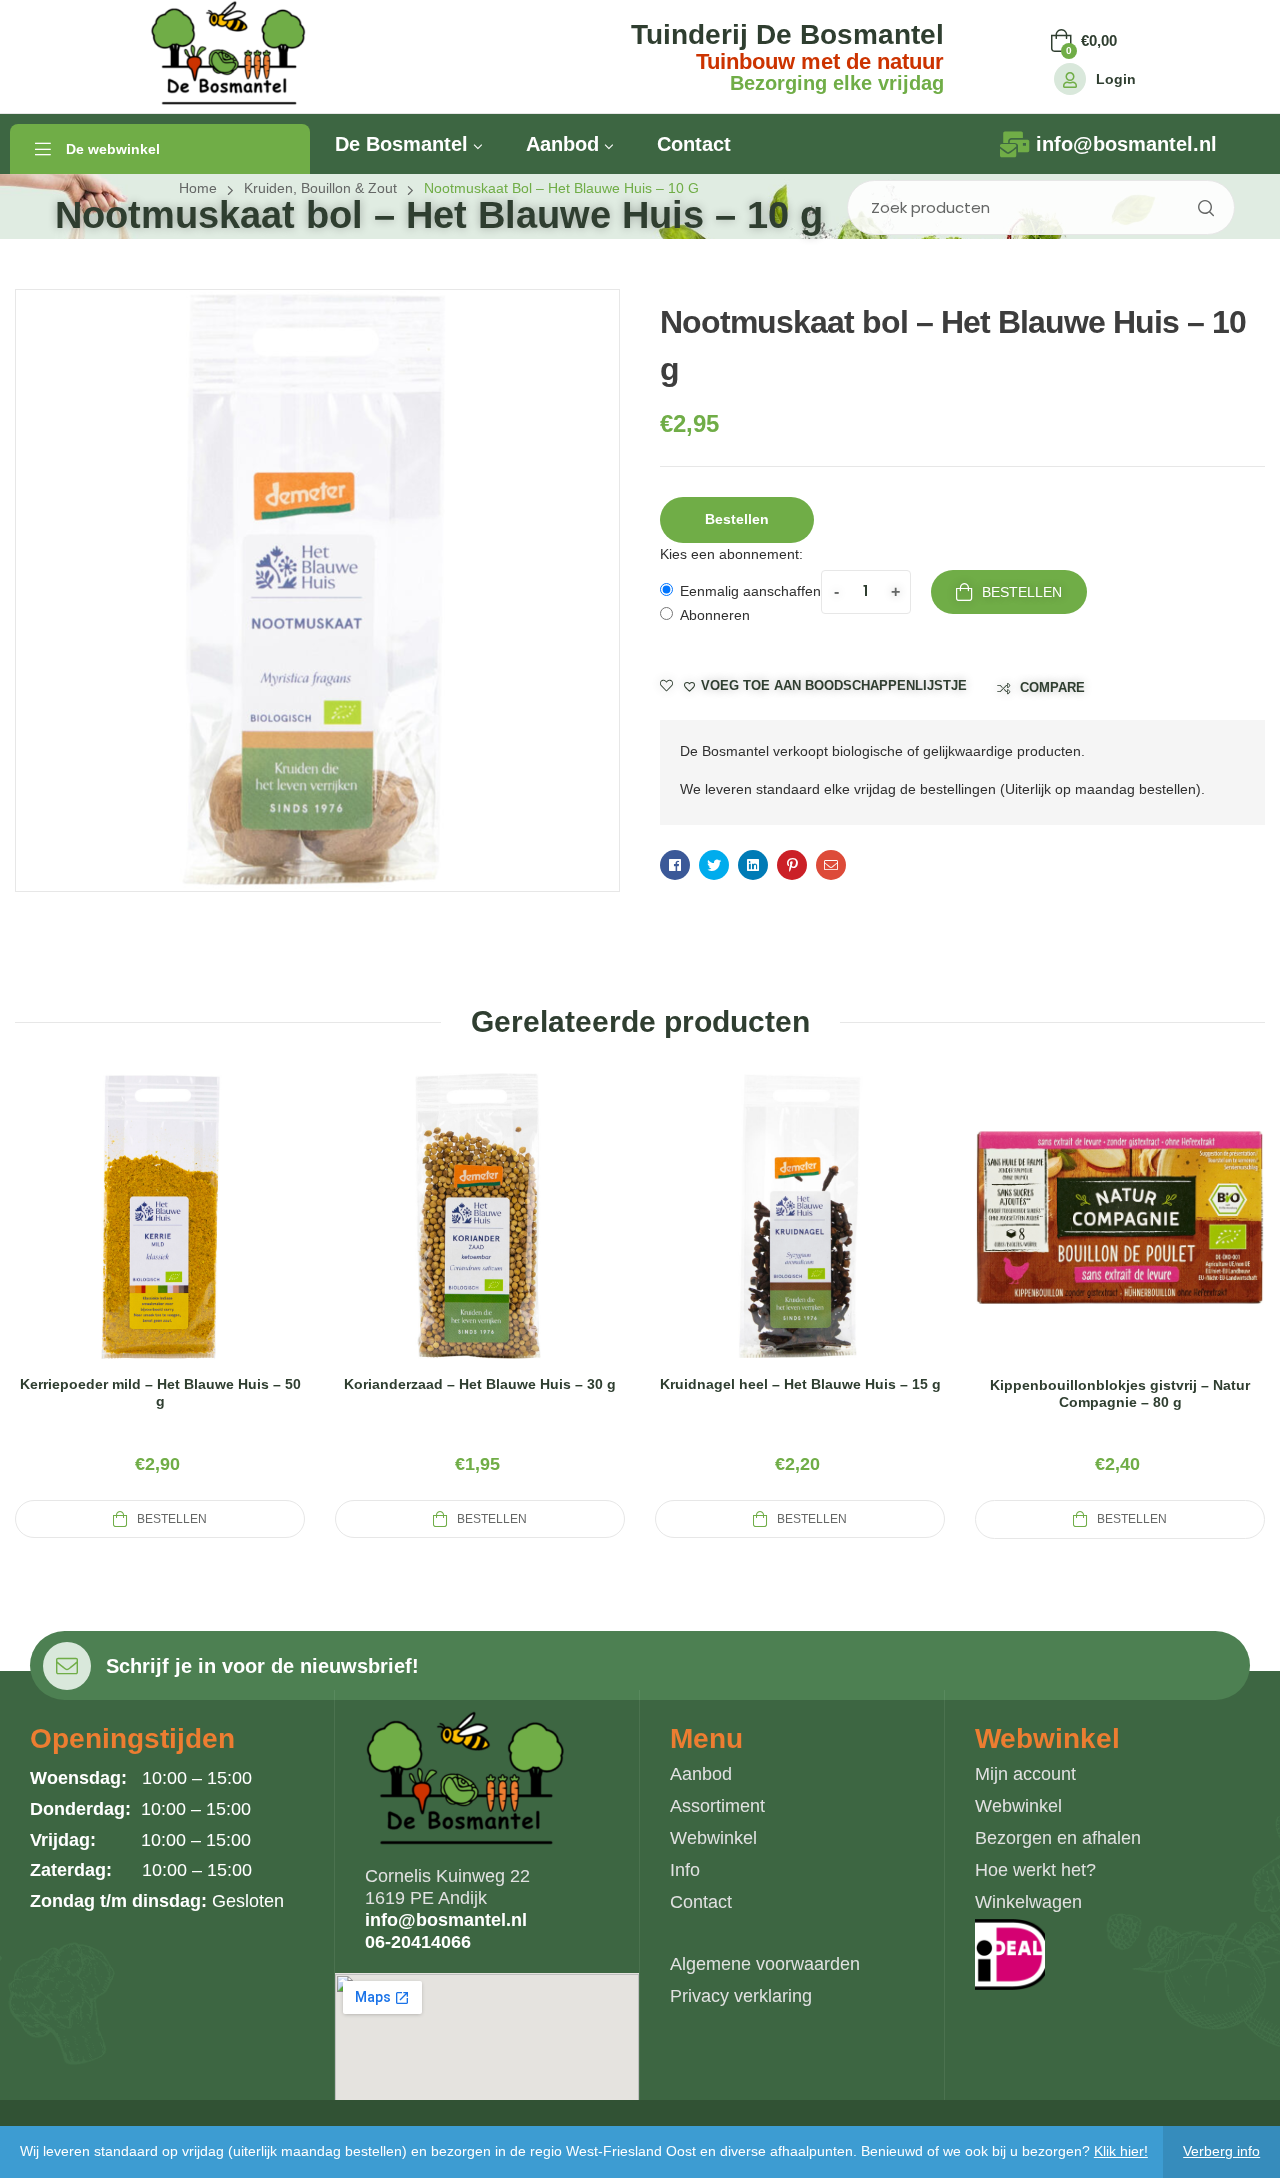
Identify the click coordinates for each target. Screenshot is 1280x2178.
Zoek (1205, 207)
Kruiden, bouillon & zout (320, 188)
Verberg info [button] (1221, 2151)
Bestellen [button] (737, 519)
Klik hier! (1121, 2151)
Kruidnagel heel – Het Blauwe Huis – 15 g (800, 1384)
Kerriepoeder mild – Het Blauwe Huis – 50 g (160, 1392)
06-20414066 (418, 1942)
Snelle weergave (160, 1240)
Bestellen (1022, 592)
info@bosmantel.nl (446, 1920)
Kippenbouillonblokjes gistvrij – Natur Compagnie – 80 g (1120, 1393)
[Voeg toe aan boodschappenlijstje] (208, 1240)
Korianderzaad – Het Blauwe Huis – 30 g (480, 1384)
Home (198, 188)
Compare (1052, 687)
